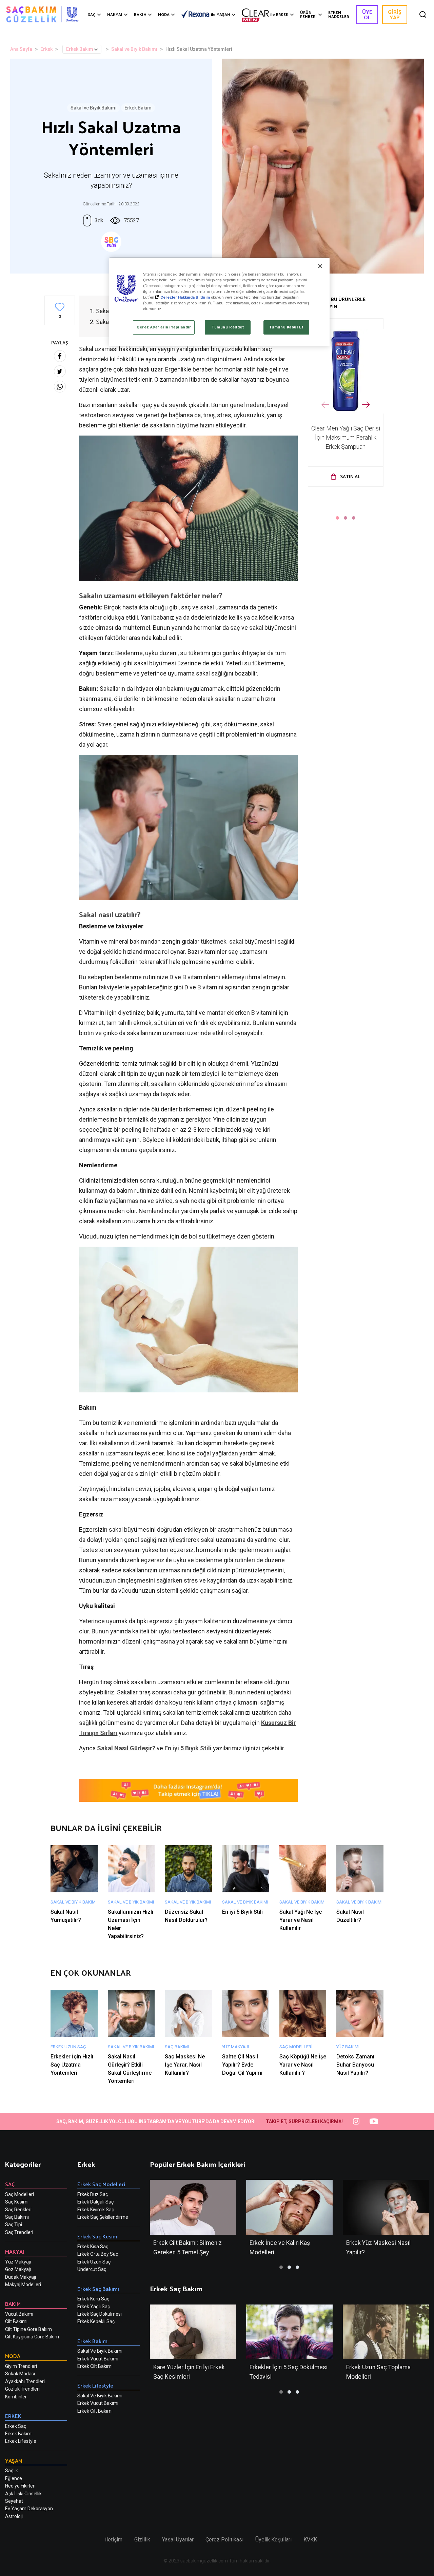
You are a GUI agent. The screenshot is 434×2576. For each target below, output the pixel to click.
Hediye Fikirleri (20, 2486)
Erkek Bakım (80, 49)
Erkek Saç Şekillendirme (103, 2217)
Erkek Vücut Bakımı (98, 2359)
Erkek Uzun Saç (94, 2262)
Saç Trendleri (19, 2232)
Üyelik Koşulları (273, 2540)
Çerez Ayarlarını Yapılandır (164, 327)
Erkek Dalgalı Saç (95, 2202)
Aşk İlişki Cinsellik (23, 2494)
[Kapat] (320, 266)
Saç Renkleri (18, 2210)
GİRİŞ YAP (395, 14)
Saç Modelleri (19, 2194)
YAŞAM (221, 14)
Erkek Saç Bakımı (98, 2289)
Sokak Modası (20, 2374)
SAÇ (92, 14)
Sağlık (12, 2471)
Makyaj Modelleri (23, 2285)
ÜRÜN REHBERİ (308, 14)
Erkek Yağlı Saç (94, 2307)
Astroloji (14, 2516)
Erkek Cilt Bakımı (95, 2366)
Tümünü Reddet (228, 327)
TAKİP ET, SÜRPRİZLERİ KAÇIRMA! (304, 2121)
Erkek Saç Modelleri (101, 2184)
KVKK (310, 2540)
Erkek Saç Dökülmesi (100, 2314)
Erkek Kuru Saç (93, 2299)
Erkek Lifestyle (21, 2441)
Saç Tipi (14, 2225)
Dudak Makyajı (21, 2277)
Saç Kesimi (17, 2202)
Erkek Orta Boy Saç (98, 2254)
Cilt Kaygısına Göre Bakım (32, 2337)
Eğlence (14, 2478)
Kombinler (16, 2397)
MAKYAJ (115, 14)
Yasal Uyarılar (178, 2540)
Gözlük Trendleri (22, 2389)
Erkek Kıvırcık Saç (96, 2210)
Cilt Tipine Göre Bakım (28, 2329)
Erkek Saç (16, 2426)
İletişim (114, 2540)
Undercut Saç (92, 2269)
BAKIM (140, 14)
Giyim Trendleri (21, 2366)
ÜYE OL (367, 14)
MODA (164, 14)
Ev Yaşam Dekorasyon (29, 2509)
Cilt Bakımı (16, 2321)
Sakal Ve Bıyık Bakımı (100, 2351)
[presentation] (325, 405)
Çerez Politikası (224, 2540)
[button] (337, 518)
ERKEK (279, 14)
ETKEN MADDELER (339, 14)
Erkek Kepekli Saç (96, 2321)
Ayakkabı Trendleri (25, 2381)
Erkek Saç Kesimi (98, 2236)
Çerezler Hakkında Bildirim (185, 297)
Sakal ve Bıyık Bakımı (134, 49)
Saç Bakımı (17, 2217)
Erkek (46, 49)
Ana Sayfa (21, 49)
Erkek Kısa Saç (93, 2247)
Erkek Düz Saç (93, 2194)
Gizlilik (142, 2540)
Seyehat (14, 2501)
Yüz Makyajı (18, 2262)
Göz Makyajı (18, 2269)
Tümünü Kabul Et (286, 327)
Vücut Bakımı (19, 2314)
